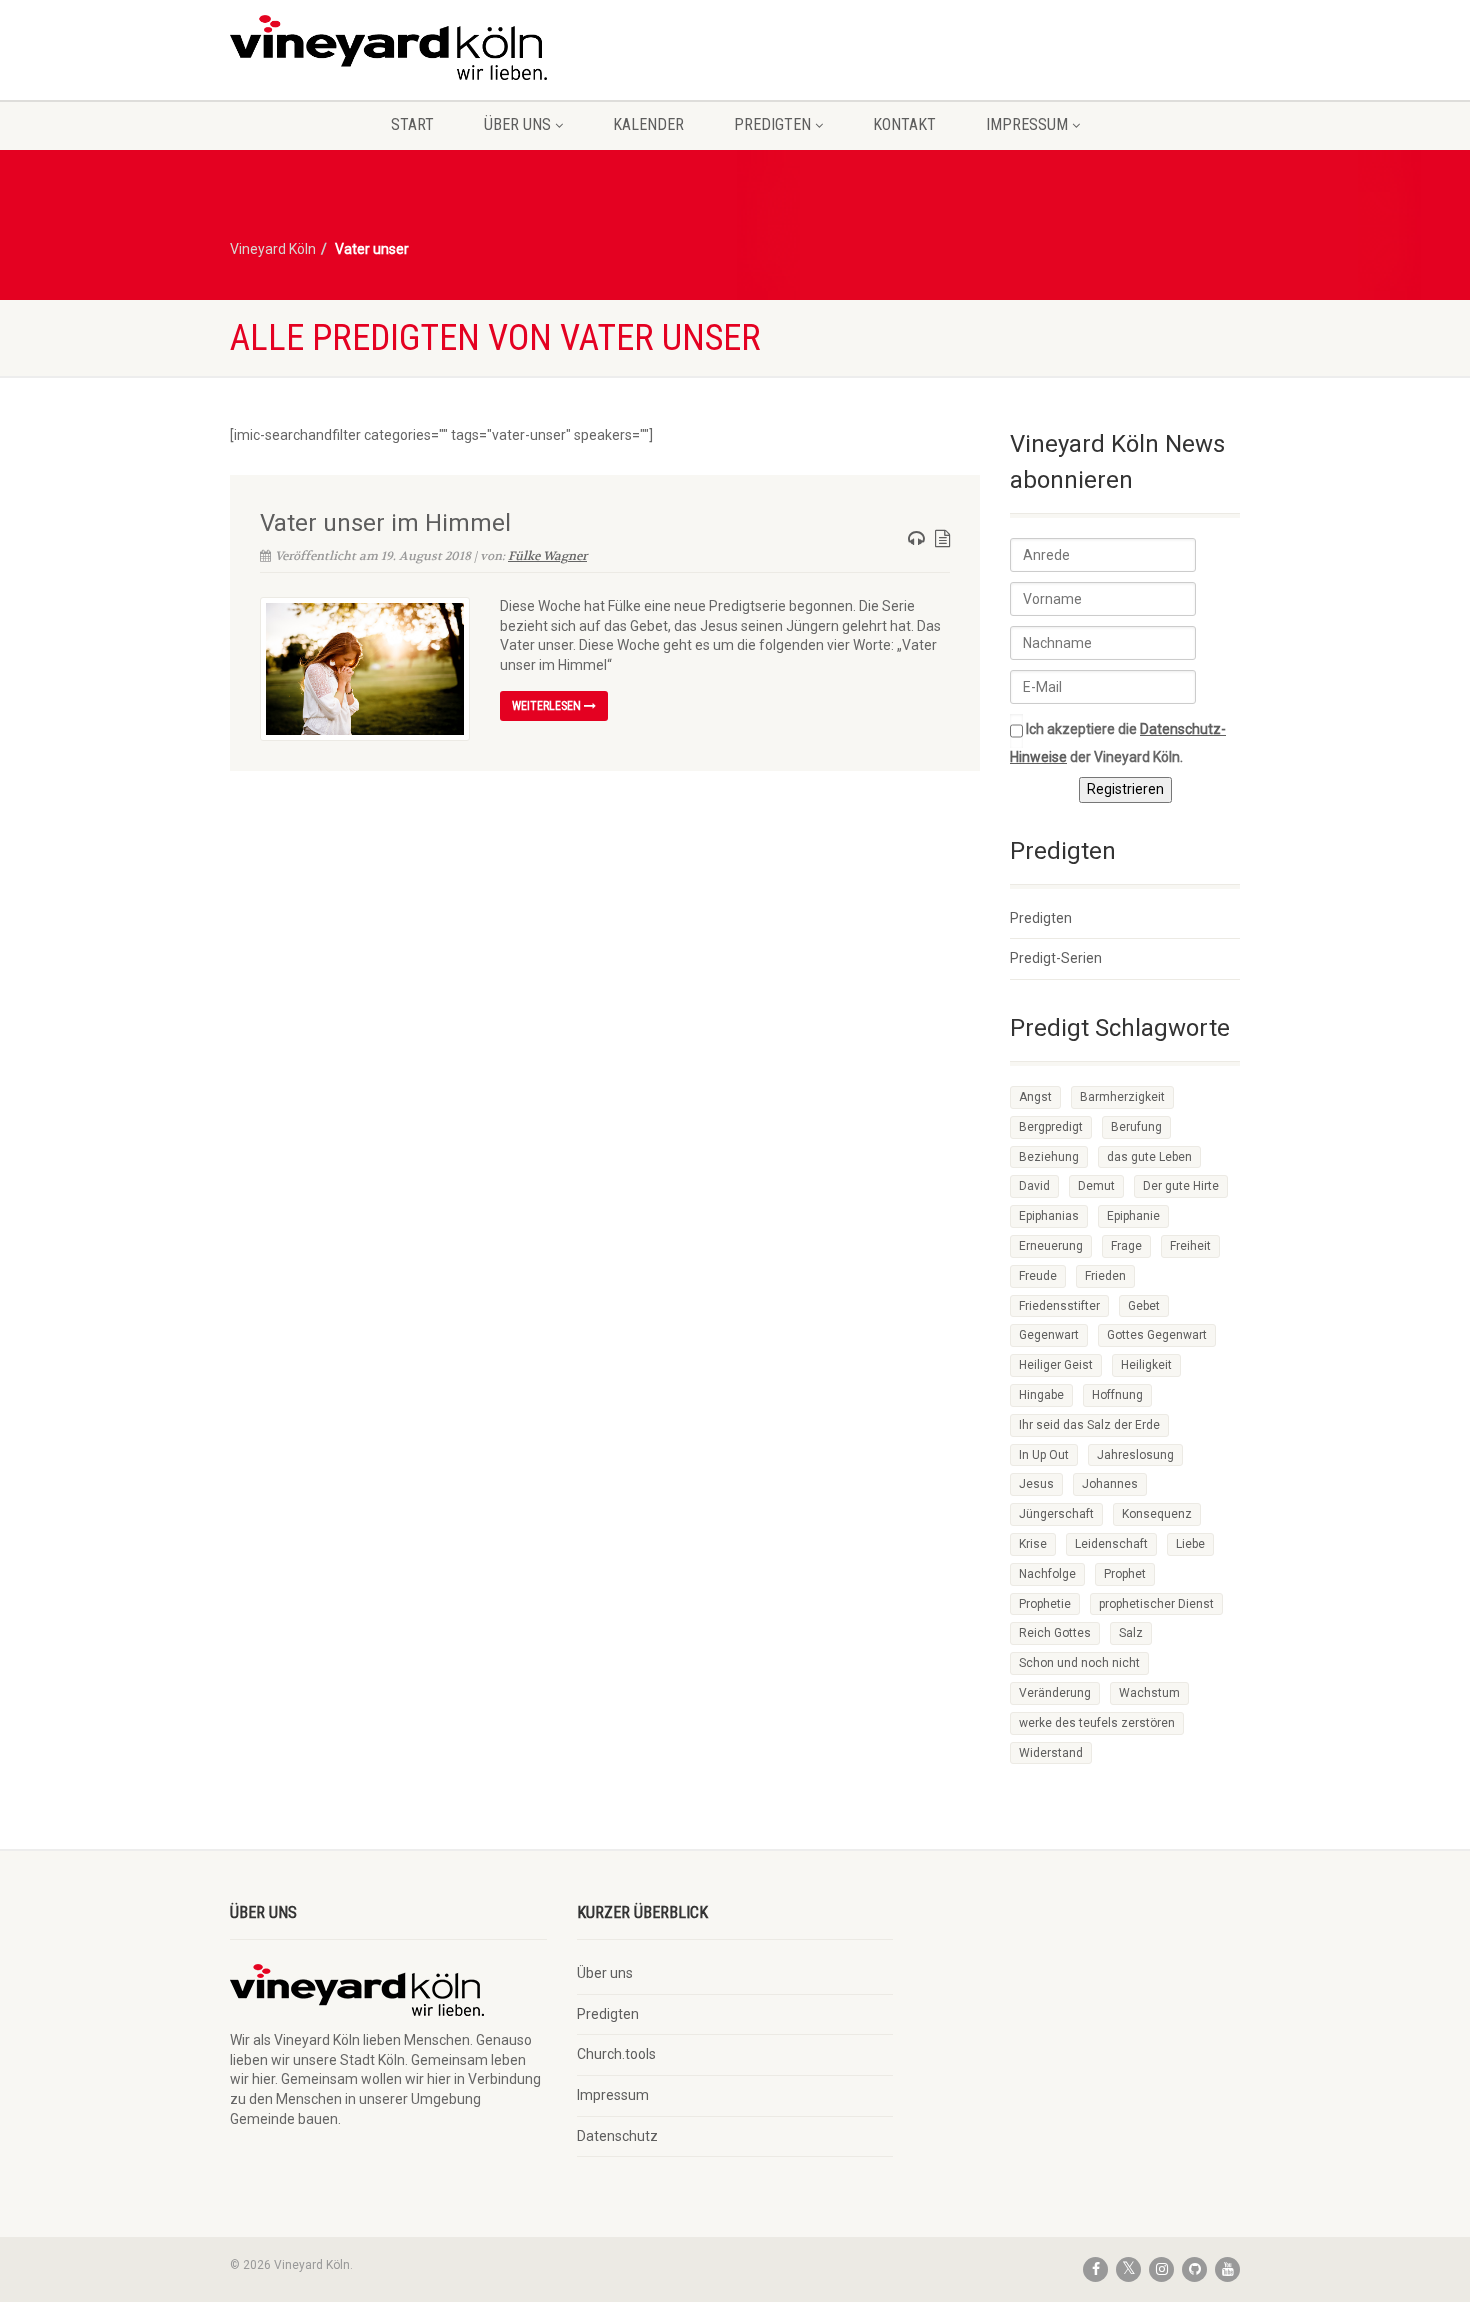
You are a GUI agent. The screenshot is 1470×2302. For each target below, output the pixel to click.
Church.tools (616, 2054)
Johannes (1110, 1484)
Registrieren (1125, 789)
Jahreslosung (1135, 1455)
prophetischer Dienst (1156, 1604)
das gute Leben (1149, 1157)
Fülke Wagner (547, 556)
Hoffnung (1117, 1395)
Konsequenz (1157, 1514)
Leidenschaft (1111, 1544)
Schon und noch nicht (1079, 1663)
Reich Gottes (1055, 1633)
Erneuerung (1051, 1246)
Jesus (1036, 1484)
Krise (1033, 1544)
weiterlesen (548, 706)
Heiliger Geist (1056, 1365)
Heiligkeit (1146, 1365)
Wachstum (1149, 1693)
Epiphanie (1133, 1216)
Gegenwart (1049, 1335)
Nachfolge (1047, 1574)
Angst (1035, 1097)
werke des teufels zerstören (1097, 1723)
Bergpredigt (1051, 1127)
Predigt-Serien (1056, 958)
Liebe (1190, 1544)
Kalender (648, 124)
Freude (1038, 1276)
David (1034, 1186)
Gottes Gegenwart (1157, 1335)
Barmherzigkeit (1122, 1097)
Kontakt (904, 124)
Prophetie (1045, 1604)
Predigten (772, 124)
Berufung (1136, 1127)
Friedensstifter (1059, 1306)
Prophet (1125, 1574)
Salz (1131, 1633)
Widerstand (1051, 1753)
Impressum (1027, 124)
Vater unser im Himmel (385, 523)
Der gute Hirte (1181, 1186)
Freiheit (1190, 1246)
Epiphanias (1049, 1216)
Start (412, 124)
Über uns (517, 124)
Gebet (1144, 1306)
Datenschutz (617, 2136)
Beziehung (1049, 1157)
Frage (1126, 1246)
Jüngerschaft (1056, 1514)
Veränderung (1055, 1693)
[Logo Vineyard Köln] (388, 47)
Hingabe (1041, 1395)
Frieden (1105, 1276)
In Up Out (1044, 1455)
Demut (1096, 1186)
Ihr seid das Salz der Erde (1089, 1425)
